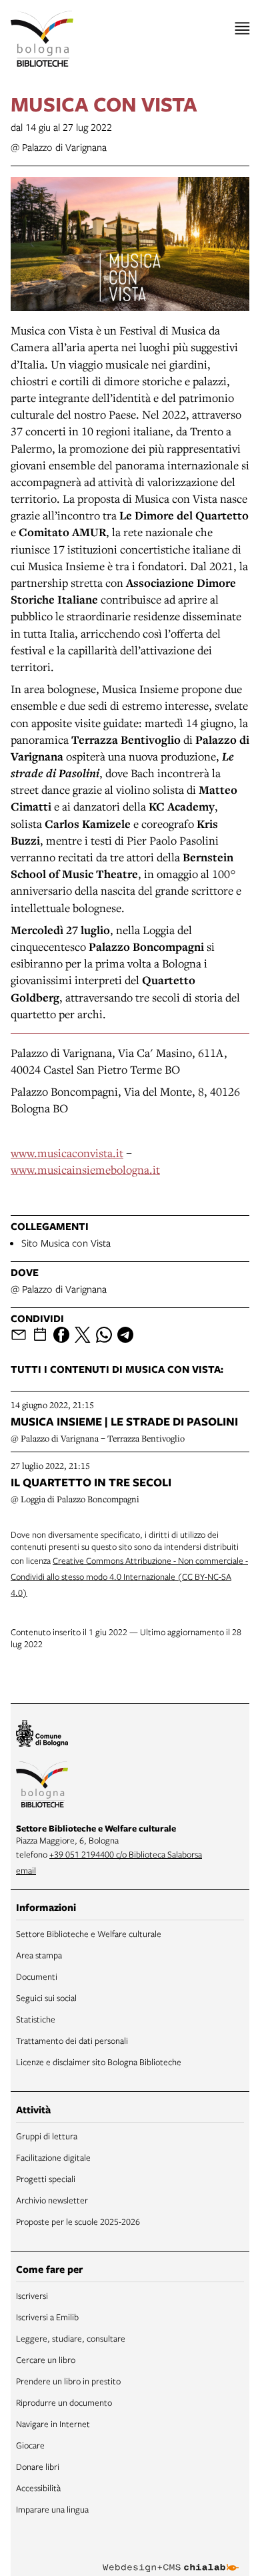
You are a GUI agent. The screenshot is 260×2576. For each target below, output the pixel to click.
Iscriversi (32, 2296)
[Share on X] (83, 1335)
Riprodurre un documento (64, 2402)
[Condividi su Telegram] (125, 1335)
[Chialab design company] (171, 2557)
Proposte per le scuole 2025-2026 (78, 2221)
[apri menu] (242, 28)
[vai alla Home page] (42, 39)
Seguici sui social (46, 1998)
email (26, 1870)
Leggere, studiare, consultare (71, 2338)
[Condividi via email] (19, 1335)
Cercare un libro (46, 2360)
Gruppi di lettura (47, 2136)
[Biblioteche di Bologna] (42, 1787)
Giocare (30, 2445)
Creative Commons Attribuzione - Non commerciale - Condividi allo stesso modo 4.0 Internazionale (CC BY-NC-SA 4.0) (129, 1576)
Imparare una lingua (52, 2509)
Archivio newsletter (52, 2200)
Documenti (37, 1976)
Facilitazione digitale (53, 2157)
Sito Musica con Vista (66, 1243)
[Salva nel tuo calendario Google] (40, 1335)
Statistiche (36, 2019)
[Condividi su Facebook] (61, 1335)
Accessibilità (38, 2488)
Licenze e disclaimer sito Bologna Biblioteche (99, 2062)
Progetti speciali (46, 2179)
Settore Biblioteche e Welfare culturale (89, 1934)
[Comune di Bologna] (42, 1735)
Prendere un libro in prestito (68, 2381)
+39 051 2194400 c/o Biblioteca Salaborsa (126, 1854)
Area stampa (39, 1955)
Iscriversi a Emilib (47, 2317)
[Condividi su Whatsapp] (104, 1335)
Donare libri (38, 2466)
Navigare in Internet (53, 2424)
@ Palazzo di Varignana (59, 147)
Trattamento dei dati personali (72, 2041)
